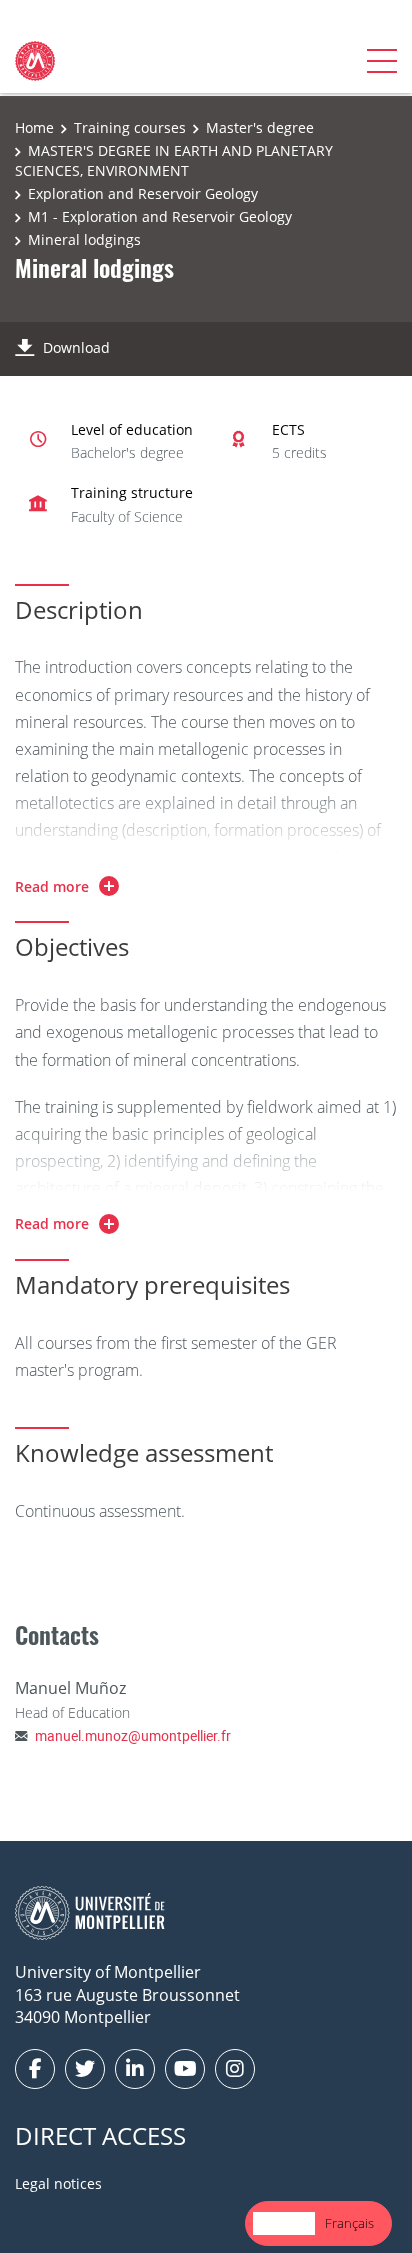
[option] (349, 2223)
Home (34, 127)
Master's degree (260, 127)
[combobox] (284, 2223)
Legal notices (58, 2183)
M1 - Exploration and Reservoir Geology (160, 216)
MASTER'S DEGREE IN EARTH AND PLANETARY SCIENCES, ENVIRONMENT (174, 160)
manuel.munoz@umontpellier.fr (133, 1735)
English (284, 2223)
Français (349, 2223)
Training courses (130, 127)
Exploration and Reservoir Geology (143, 193)
